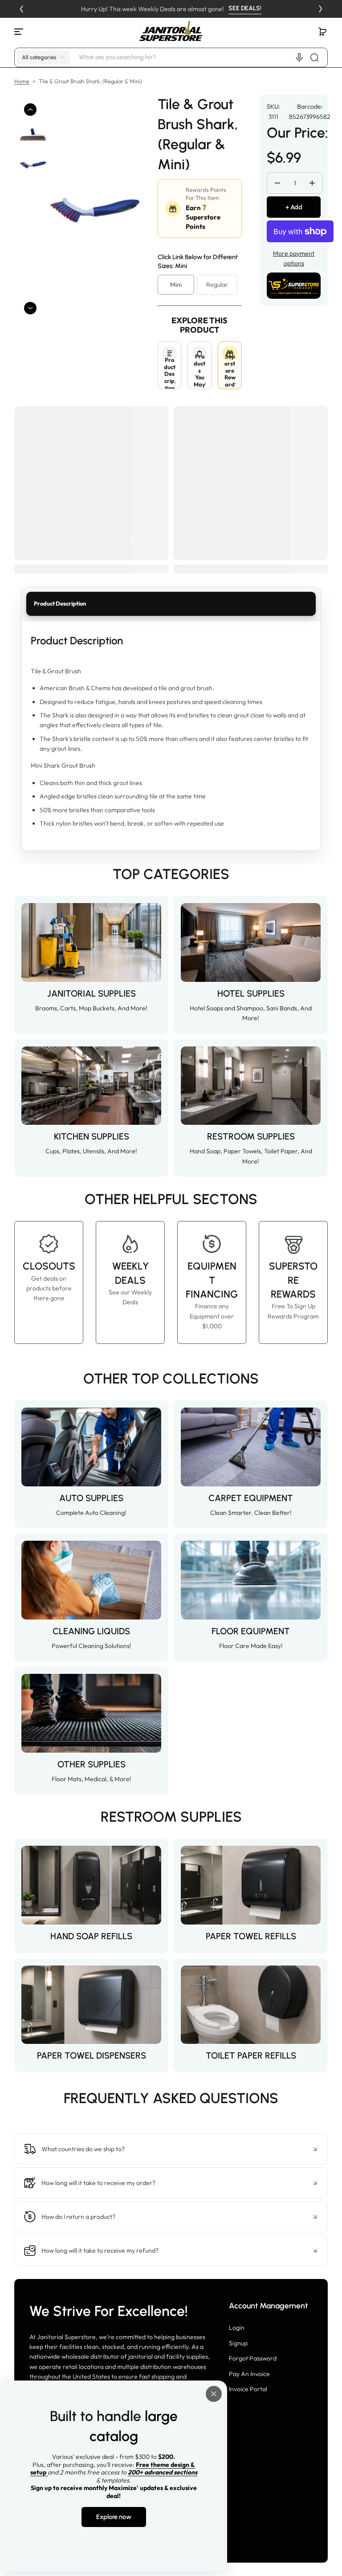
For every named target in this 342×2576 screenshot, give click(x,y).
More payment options (294, 258)
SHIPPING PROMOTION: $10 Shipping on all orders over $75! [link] (171, 9)
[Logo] (171, 31)
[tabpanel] (171, 736)
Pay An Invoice (249, 2374)
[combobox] (202, 57)
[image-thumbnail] (33, 135)
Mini (176, 285)
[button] (322, 32)
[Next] (321, 9)
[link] (171, 2117)
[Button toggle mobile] (20, 32)
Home (22, 81)
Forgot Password (253, 2358)
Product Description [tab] (60, 603)
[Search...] (314, 57)
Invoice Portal (248, 2389)
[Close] (214, 2394)
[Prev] (21, 9)
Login (237, 2328)
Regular (217, 285)
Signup (238, 2343)
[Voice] (299, 57)
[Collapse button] (171, 2149)
